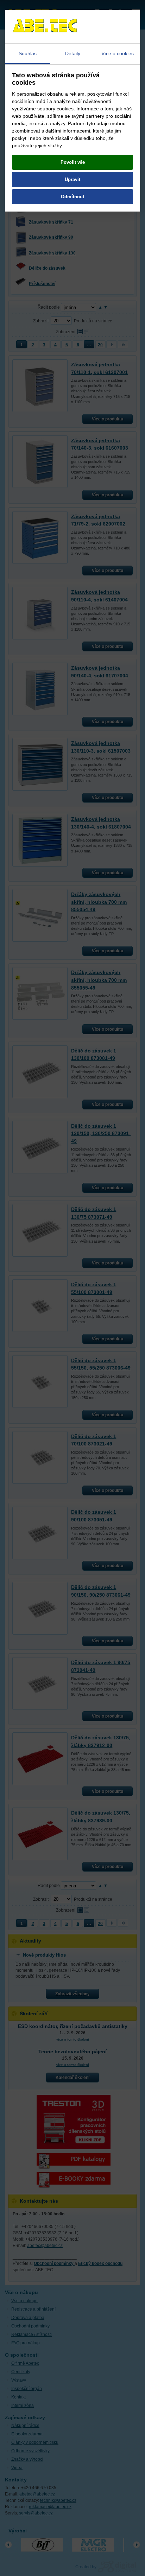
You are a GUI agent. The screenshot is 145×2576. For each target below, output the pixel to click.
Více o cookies (118, 53)
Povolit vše (73, 162)
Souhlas (28, 53)
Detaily (73, 53)
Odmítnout (72, 197)
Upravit (72, 179)
